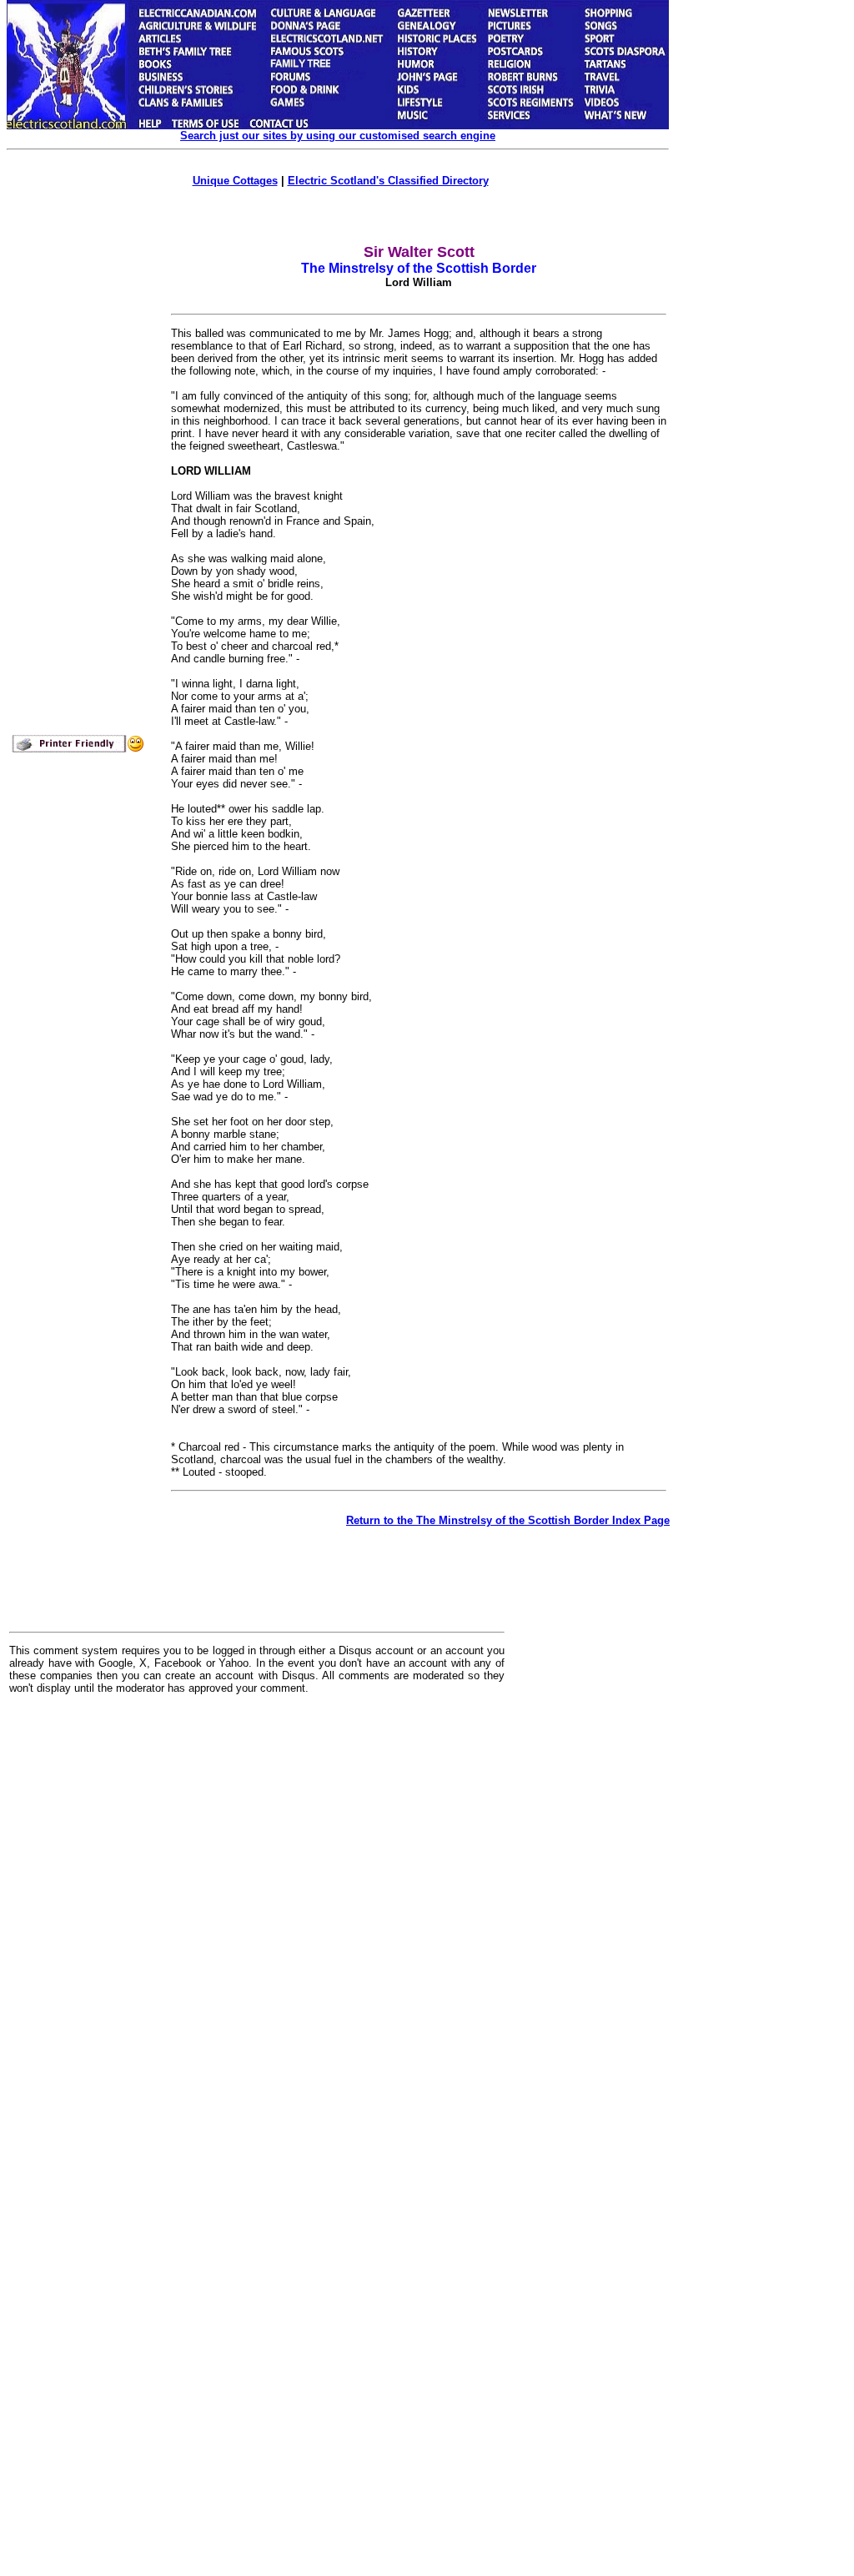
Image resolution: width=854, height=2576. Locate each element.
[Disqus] (257, 1914)
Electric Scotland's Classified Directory (388, 181)
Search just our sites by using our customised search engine (338, 136)
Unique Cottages (235, 181)
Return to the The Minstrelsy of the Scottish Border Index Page (508, 1520)
